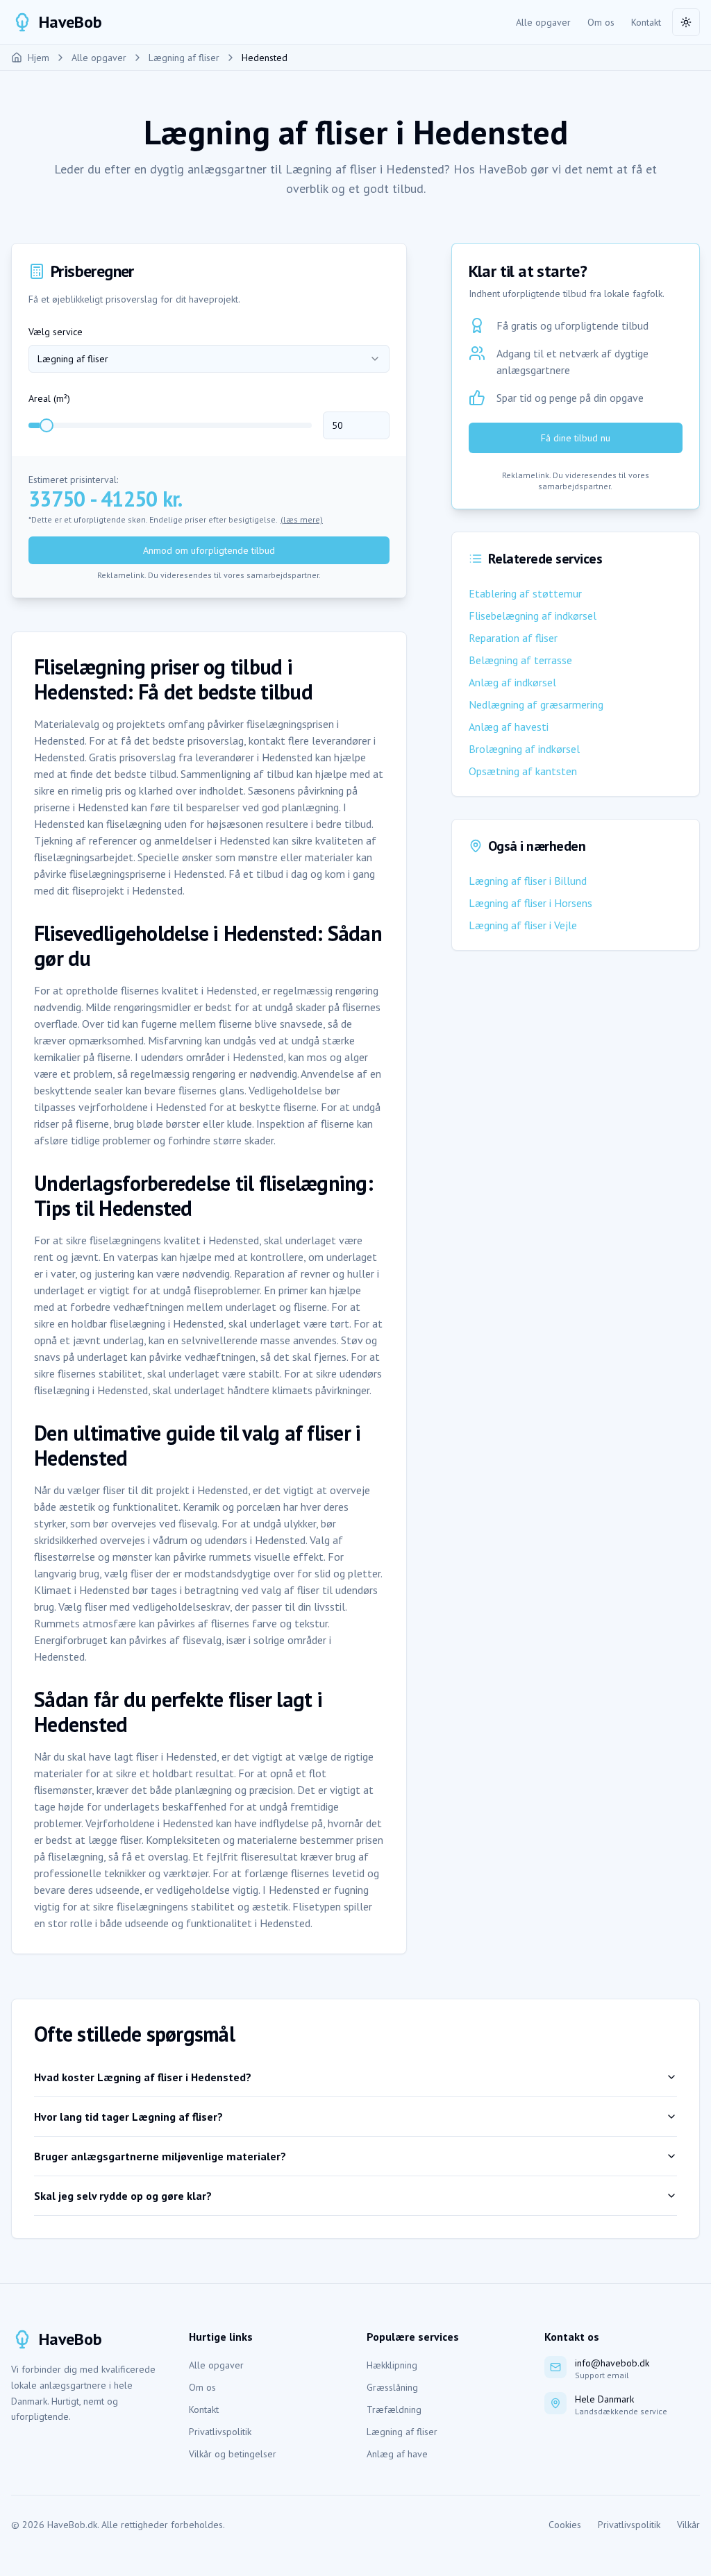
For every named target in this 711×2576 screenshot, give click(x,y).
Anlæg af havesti (509, 727)
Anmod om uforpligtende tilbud (209, 550)
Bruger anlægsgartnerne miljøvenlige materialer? (160, 2156)
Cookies (565, 2525)
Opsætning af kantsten (523, 771)
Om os (601, 22)
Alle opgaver (543, 22)
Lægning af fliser (402, 2432)
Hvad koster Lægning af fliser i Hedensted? (143, 2077)
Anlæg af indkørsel (512, 682)
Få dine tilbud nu (576, 438)
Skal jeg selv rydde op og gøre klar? (123, 2196)
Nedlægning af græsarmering (536, 704)
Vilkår (688, 2525)
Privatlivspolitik (220, 2432)
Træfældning (394, 2409)
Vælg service (56, 332)
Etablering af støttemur (525, 593)
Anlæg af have (397, 2454)
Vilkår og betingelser (233, 2454)
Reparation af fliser (513, 638)
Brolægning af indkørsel (524, 749)
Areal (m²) (49, 398)
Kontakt (646, 22)
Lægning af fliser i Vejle (523, 925)
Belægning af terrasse (520, 660)
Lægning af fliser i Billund (528, 881)
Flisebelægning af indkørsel (533, 616)
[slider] (47, 425)
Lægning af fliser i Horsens (530, 903)
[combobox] (209, 359)
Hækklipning (392, 2365)
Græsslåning (392, 2387)
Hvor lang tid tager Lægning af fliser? (128, 2117)
